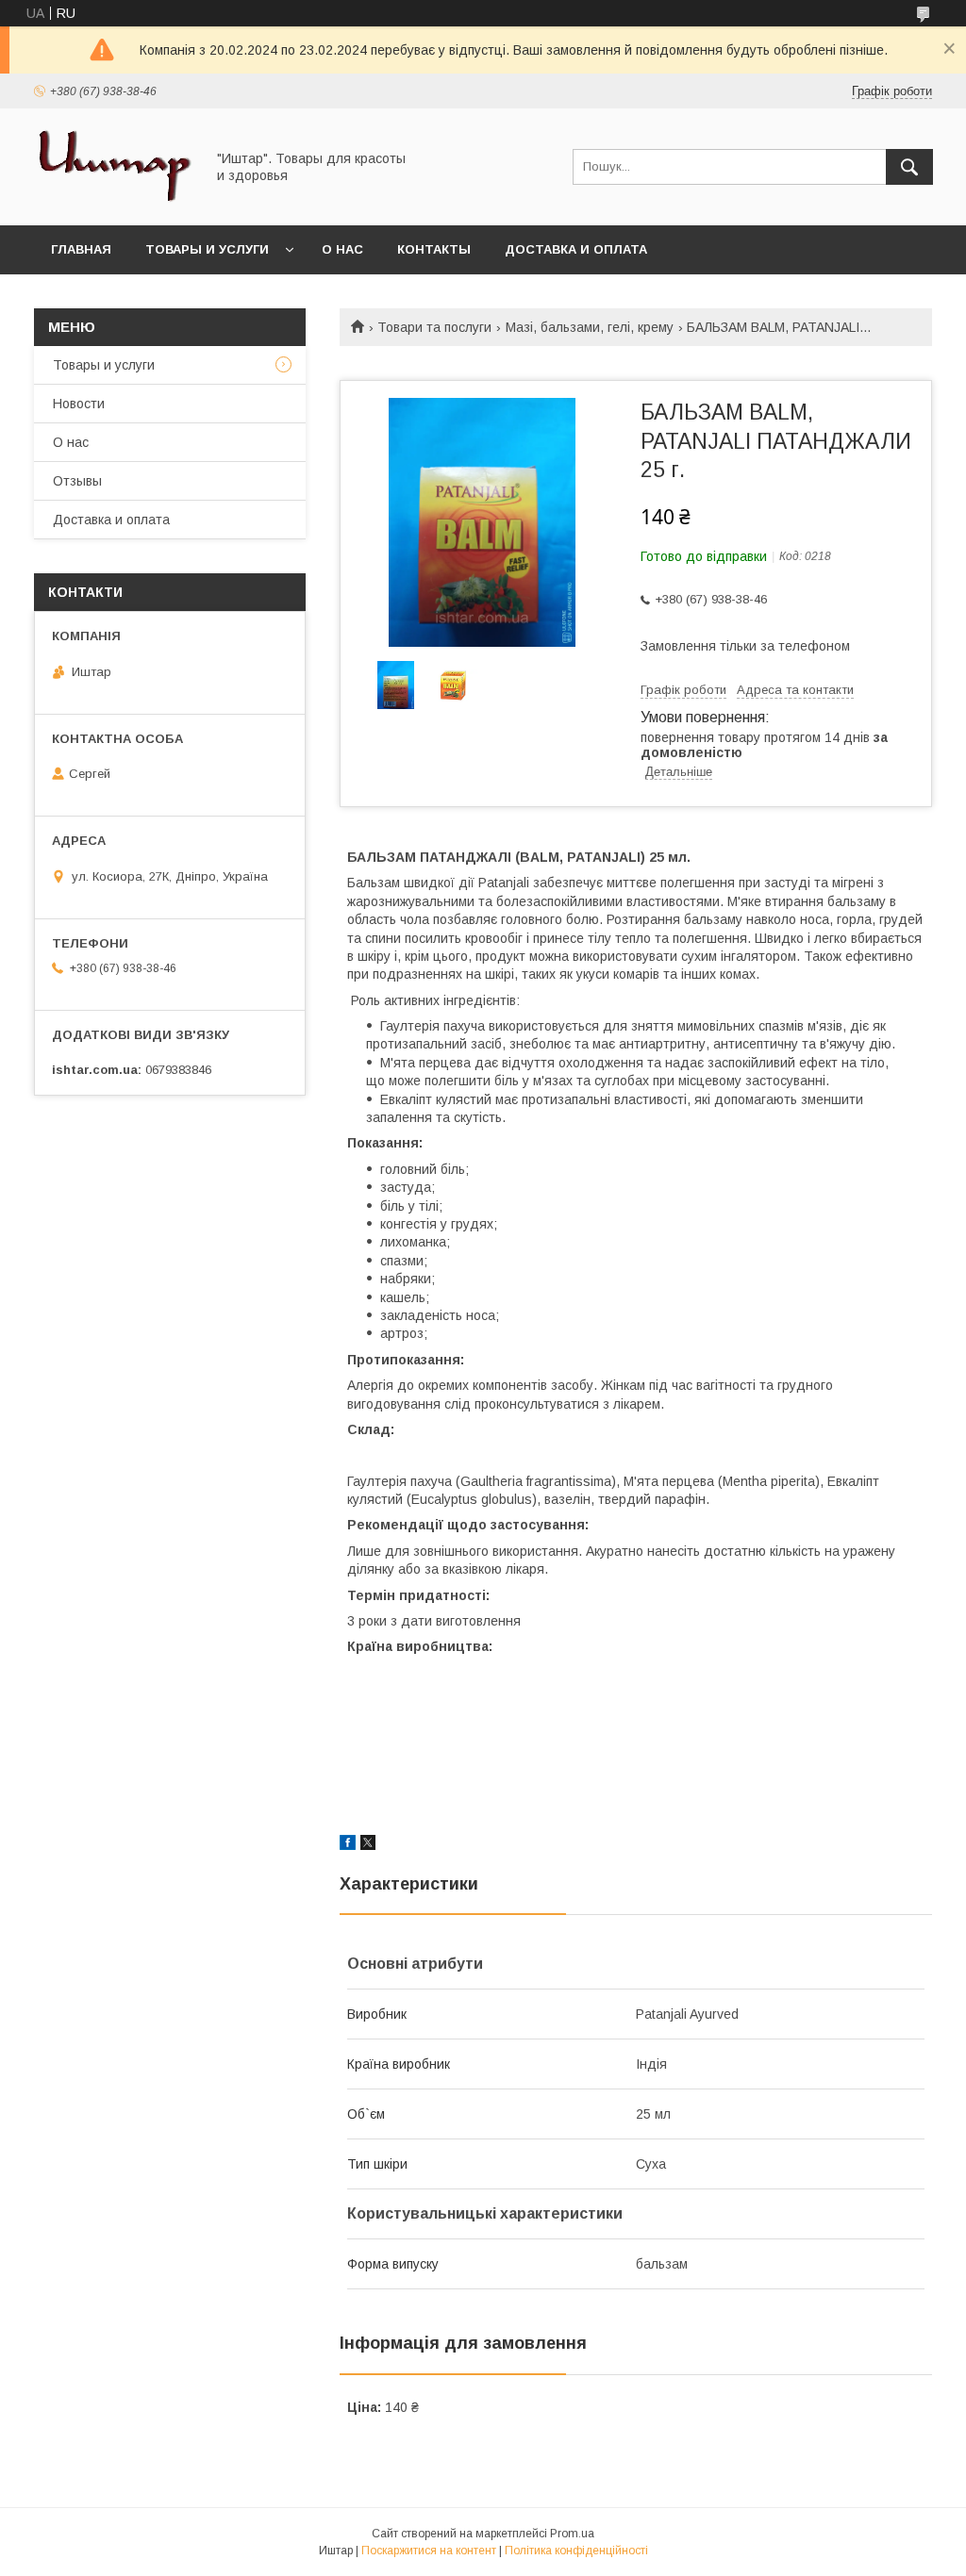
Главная (81, 249)
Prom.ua (572, 2534)
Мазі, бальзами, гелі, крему (590, 327)
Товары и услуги (207, 249)
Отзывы (77, 481)
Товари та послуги (434, 327)
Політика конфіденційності (576, 2551)
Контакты (434, 249)
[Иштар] (114, 201)
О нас (342, 249)
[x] (368, 1845)
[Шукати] (909, 167)
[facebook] (348, 1845)
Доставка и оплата (576, 249)
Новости (79, 404)
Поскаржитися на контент (429, 2551)
